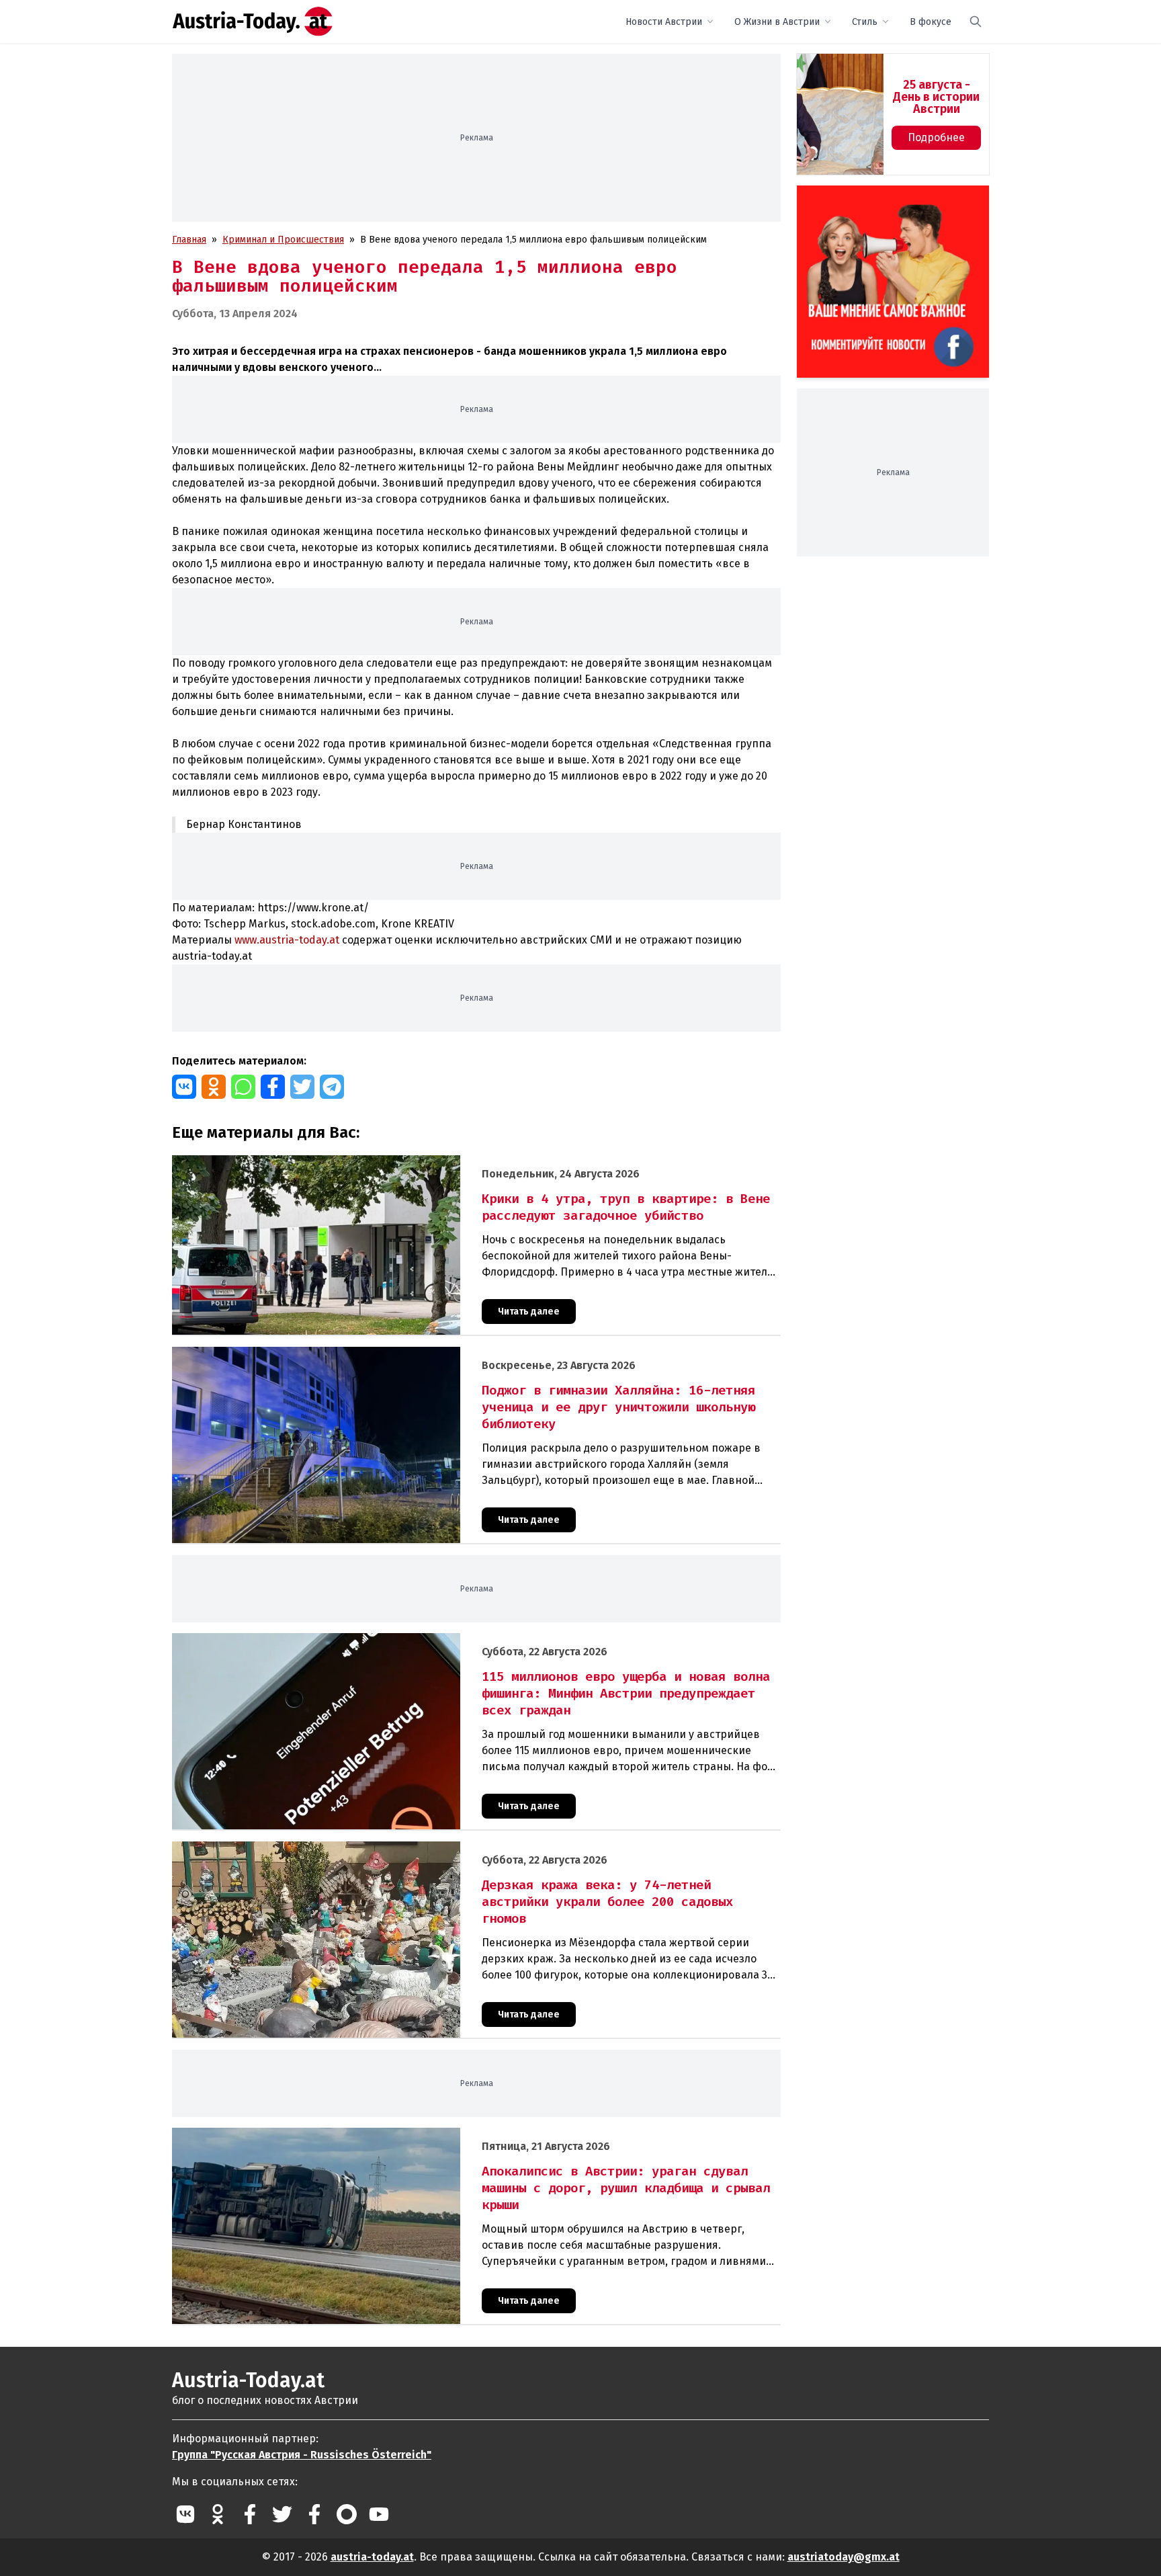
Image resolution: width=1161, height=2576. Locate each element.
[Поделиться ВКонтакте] (184, 1087)
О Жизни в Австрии (777, 22)
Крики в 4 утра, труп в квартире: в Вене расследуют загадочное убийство (338, 1162)
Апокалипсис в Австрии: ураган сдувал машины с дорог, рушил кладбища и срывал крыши (375, 2135)
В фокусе (931, 22)
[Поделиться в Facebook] (273, 1087)
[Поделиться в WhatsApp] (243, 1087)
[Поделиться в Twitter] (302, 1087)
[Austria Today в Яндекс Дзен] (347, 2514)
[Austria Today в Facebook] (250, 2514)
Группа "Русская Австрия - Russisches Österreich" (302, 2455)
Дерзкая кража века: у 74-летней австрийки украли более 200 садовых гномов (349, 1848)
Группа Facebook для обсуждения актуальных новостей (884, 201)
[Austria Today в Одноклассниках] (218, 2514)
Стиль (865, 22)
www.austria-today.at (287, 940)
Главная (189, 240)
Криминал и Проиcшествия (283, 240)
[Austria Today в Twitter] (282, 2514)
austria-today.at (372, 2557)
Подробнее (936, 137)
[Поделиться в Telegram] (332, 1087)
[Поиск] (976, 22)
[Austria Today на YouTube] (379, 2514)
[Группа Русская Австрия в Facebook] (314, 2514)
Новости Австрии (664, 22)
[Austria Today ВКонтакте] (185, 2514)
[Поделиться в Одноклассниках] (214, 1087)
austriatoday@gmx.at (844, 2557)
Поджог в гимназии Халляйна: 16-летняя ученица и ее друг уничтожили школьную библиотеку (384, 1354)
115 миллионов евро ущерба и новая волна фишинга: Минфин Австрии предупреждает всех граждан (398, 1640)
